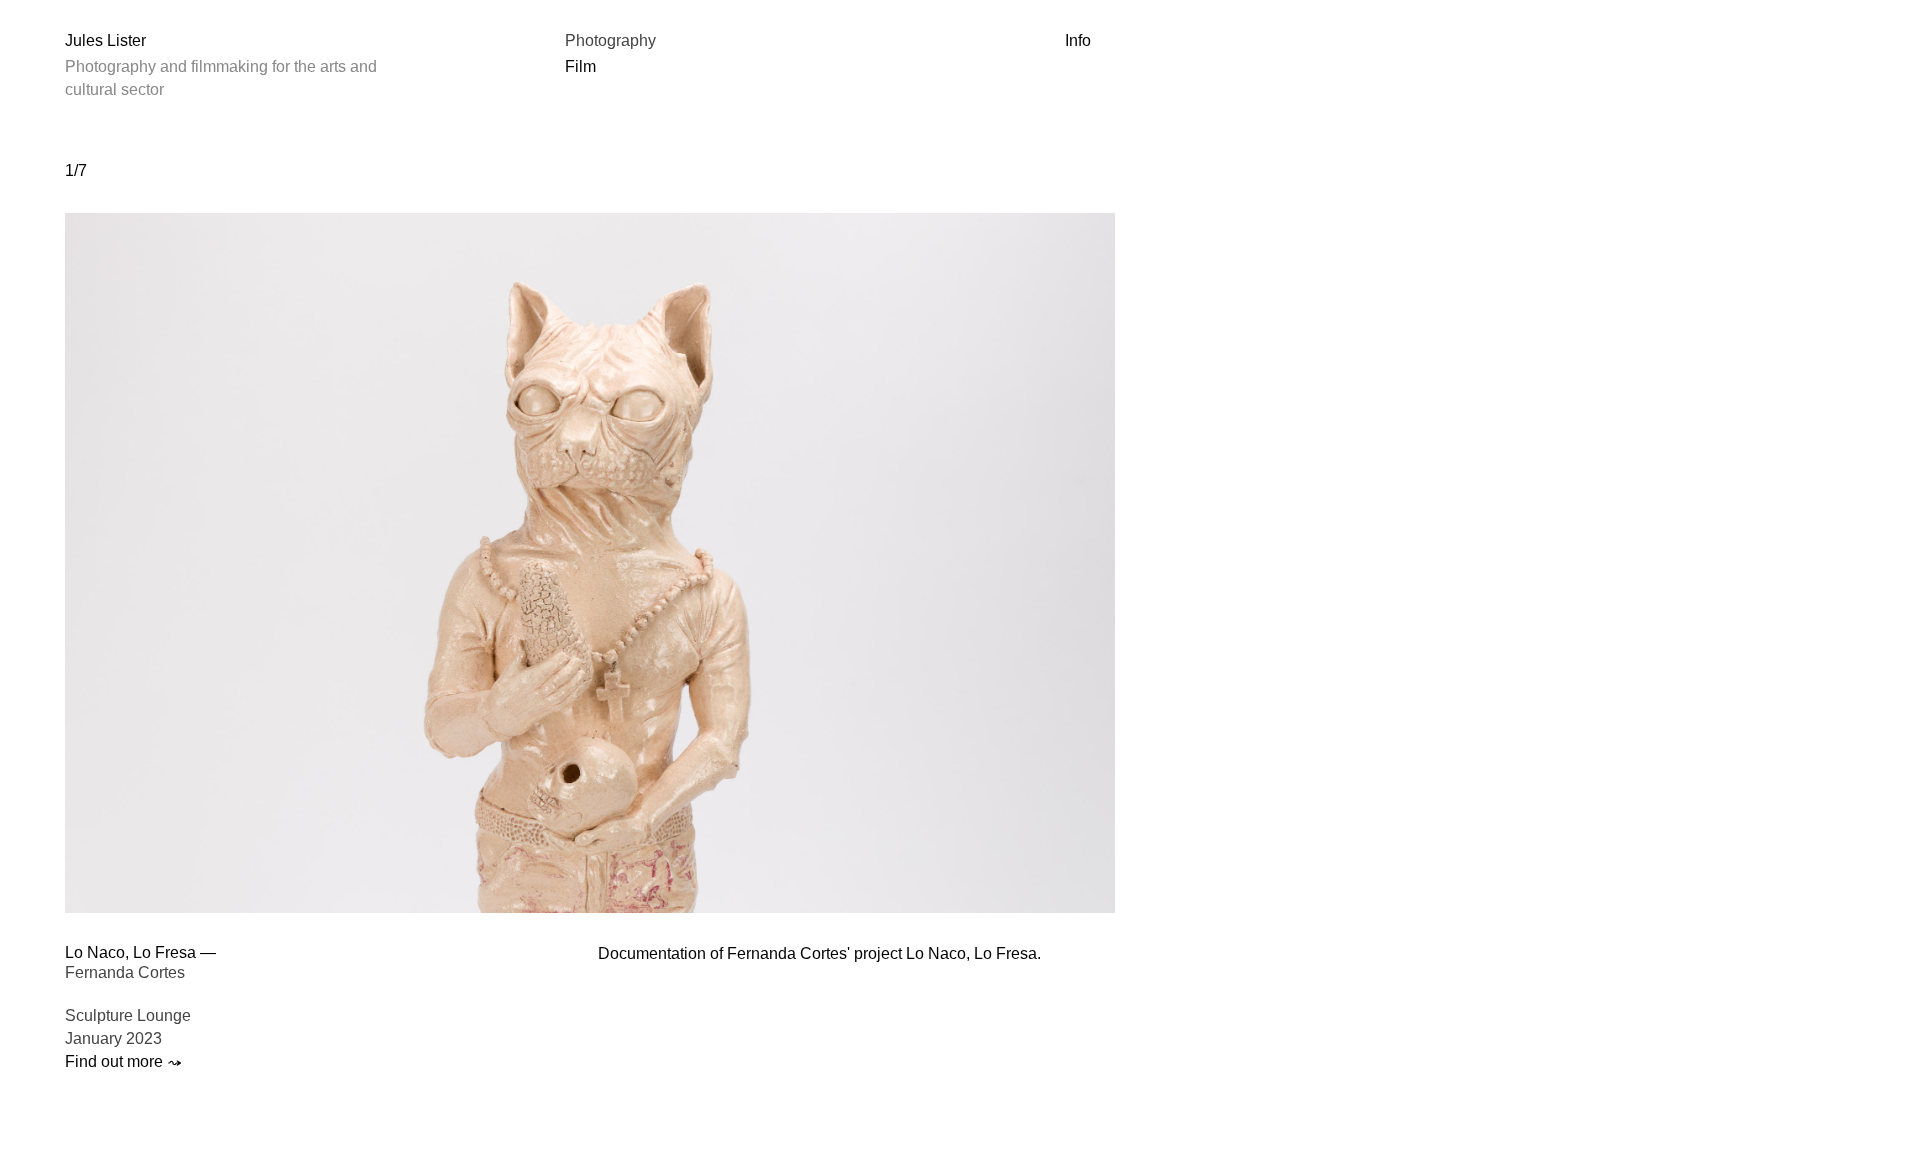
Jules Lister (105, 40)
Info (1078, 40)
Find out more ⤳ (123, 1061)
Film (580, 66)
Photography (610, 40)
